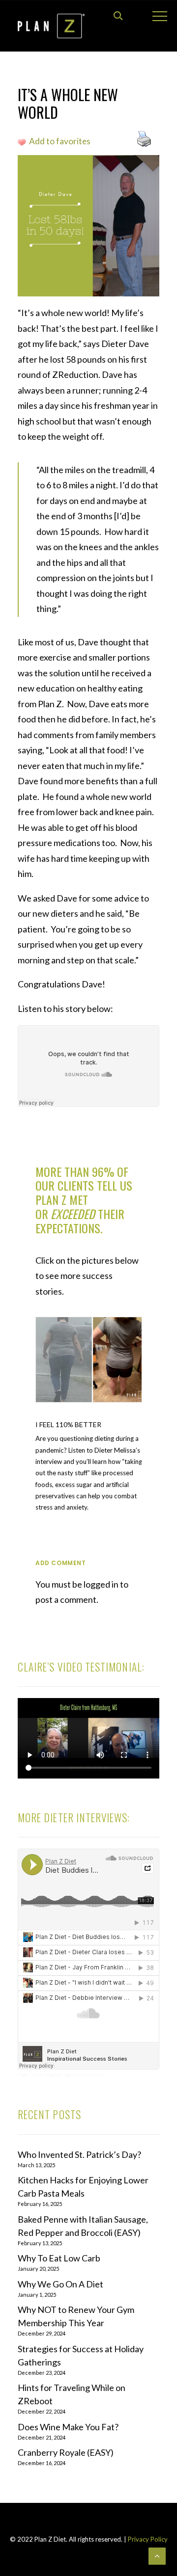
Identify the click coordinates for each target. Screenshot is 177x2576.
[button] (92, 1360)
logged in (101, 1584)
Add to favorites (60, 141)
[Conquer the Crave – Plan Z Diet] (51, 26)
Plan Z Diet (29, 2074)
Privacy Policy (147, 2539)
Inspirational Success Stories (74, 2074)
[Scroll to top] (157, 2555)
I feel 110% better (68, 1424)
